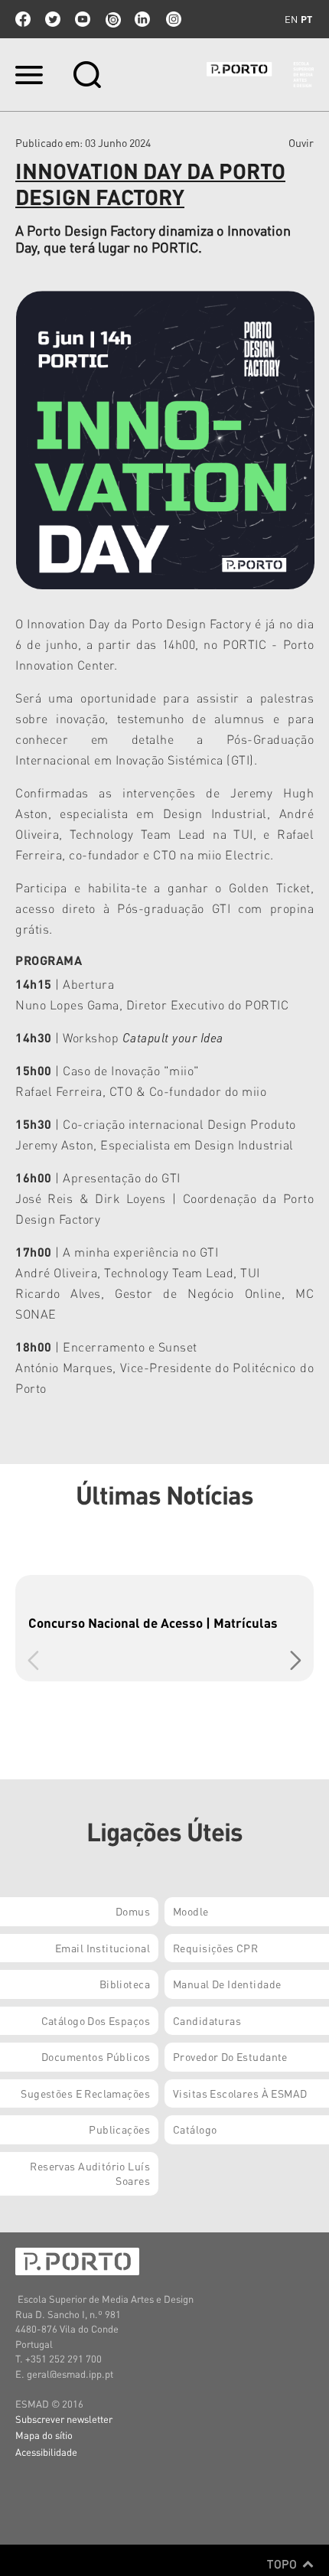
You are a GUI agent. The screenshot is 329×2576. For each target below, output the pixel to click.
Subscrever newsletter (64, 2419)
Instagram (172, 19)
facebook (23, 19)
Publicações (119, 2129)
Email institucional (103, 1948)
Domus (133, 1911)
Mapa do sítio (44, 2435)
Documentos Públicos (96, 2056)
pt (306, 19)
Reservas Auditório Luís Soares (90, 2173)
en (291, 19)
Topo (283, 2564)
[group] (164, 1628)
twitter (53, 19)
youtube (83, 19)
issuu (112, 19)
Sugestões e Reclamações (85, 2093)
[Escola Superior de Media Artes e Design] (260, 75)
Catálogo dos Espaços (96, 2020)
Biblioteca (125, 1984)
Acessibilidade (46, 2452)
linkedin (142, 19)
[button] (296, 1661)
